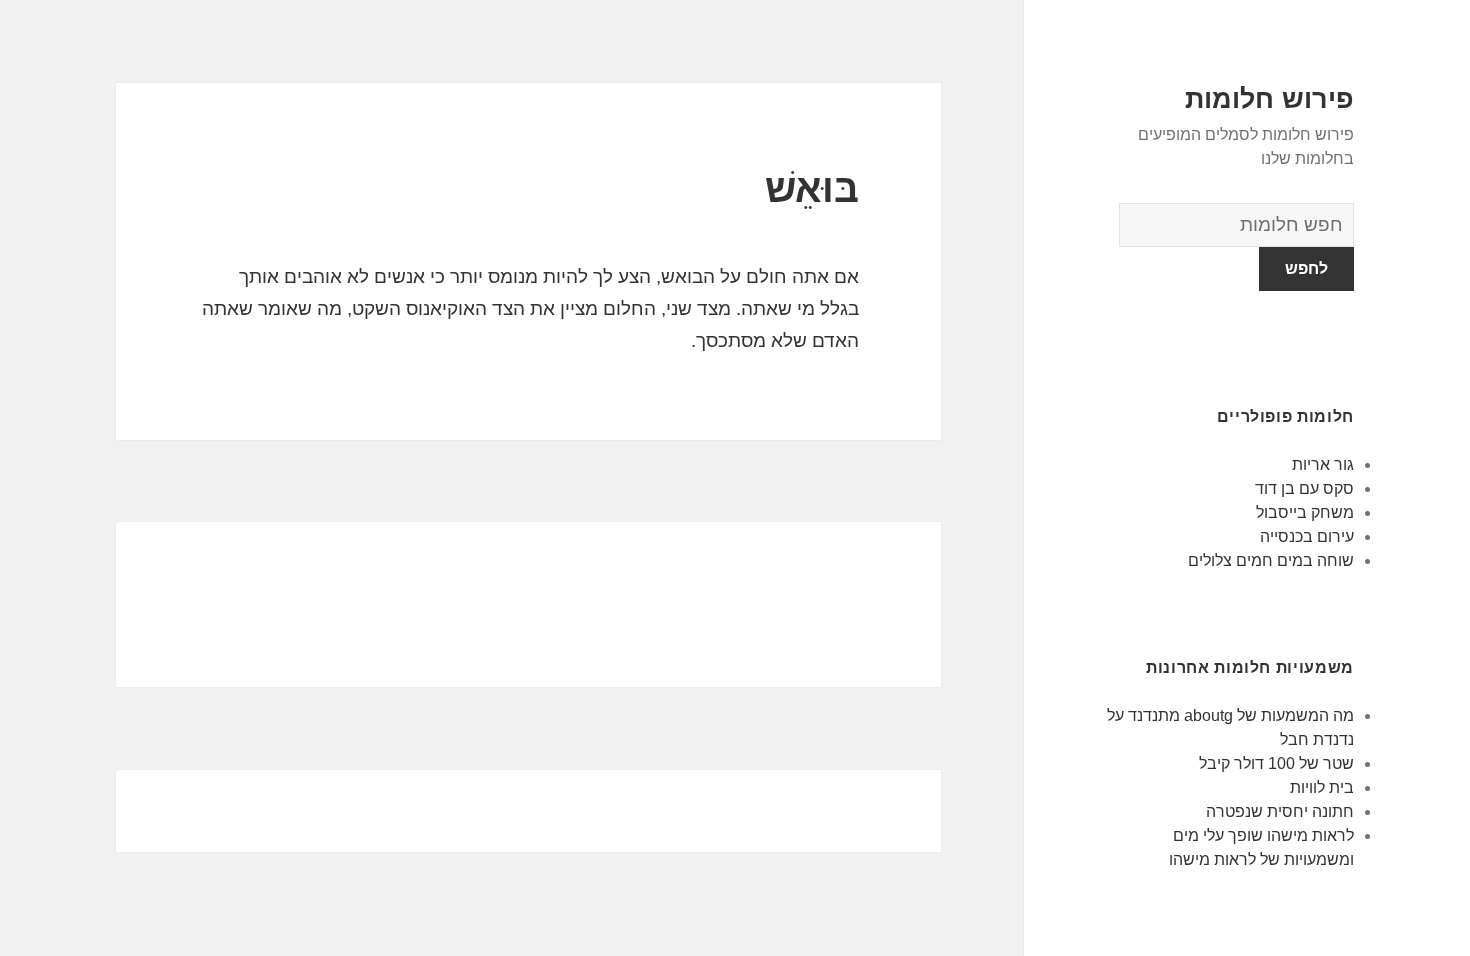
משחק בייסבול (1305, 512)
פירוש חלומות (1269, 99)
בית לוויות (1322, 787)
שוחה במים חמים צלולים (1271, 560)
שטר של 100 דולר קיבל (1276, 763)
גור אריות (1323, 464)
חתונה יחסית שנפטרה (1280, 811)
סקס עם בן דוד (1304, 488)
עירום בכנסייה (1307, 536)
